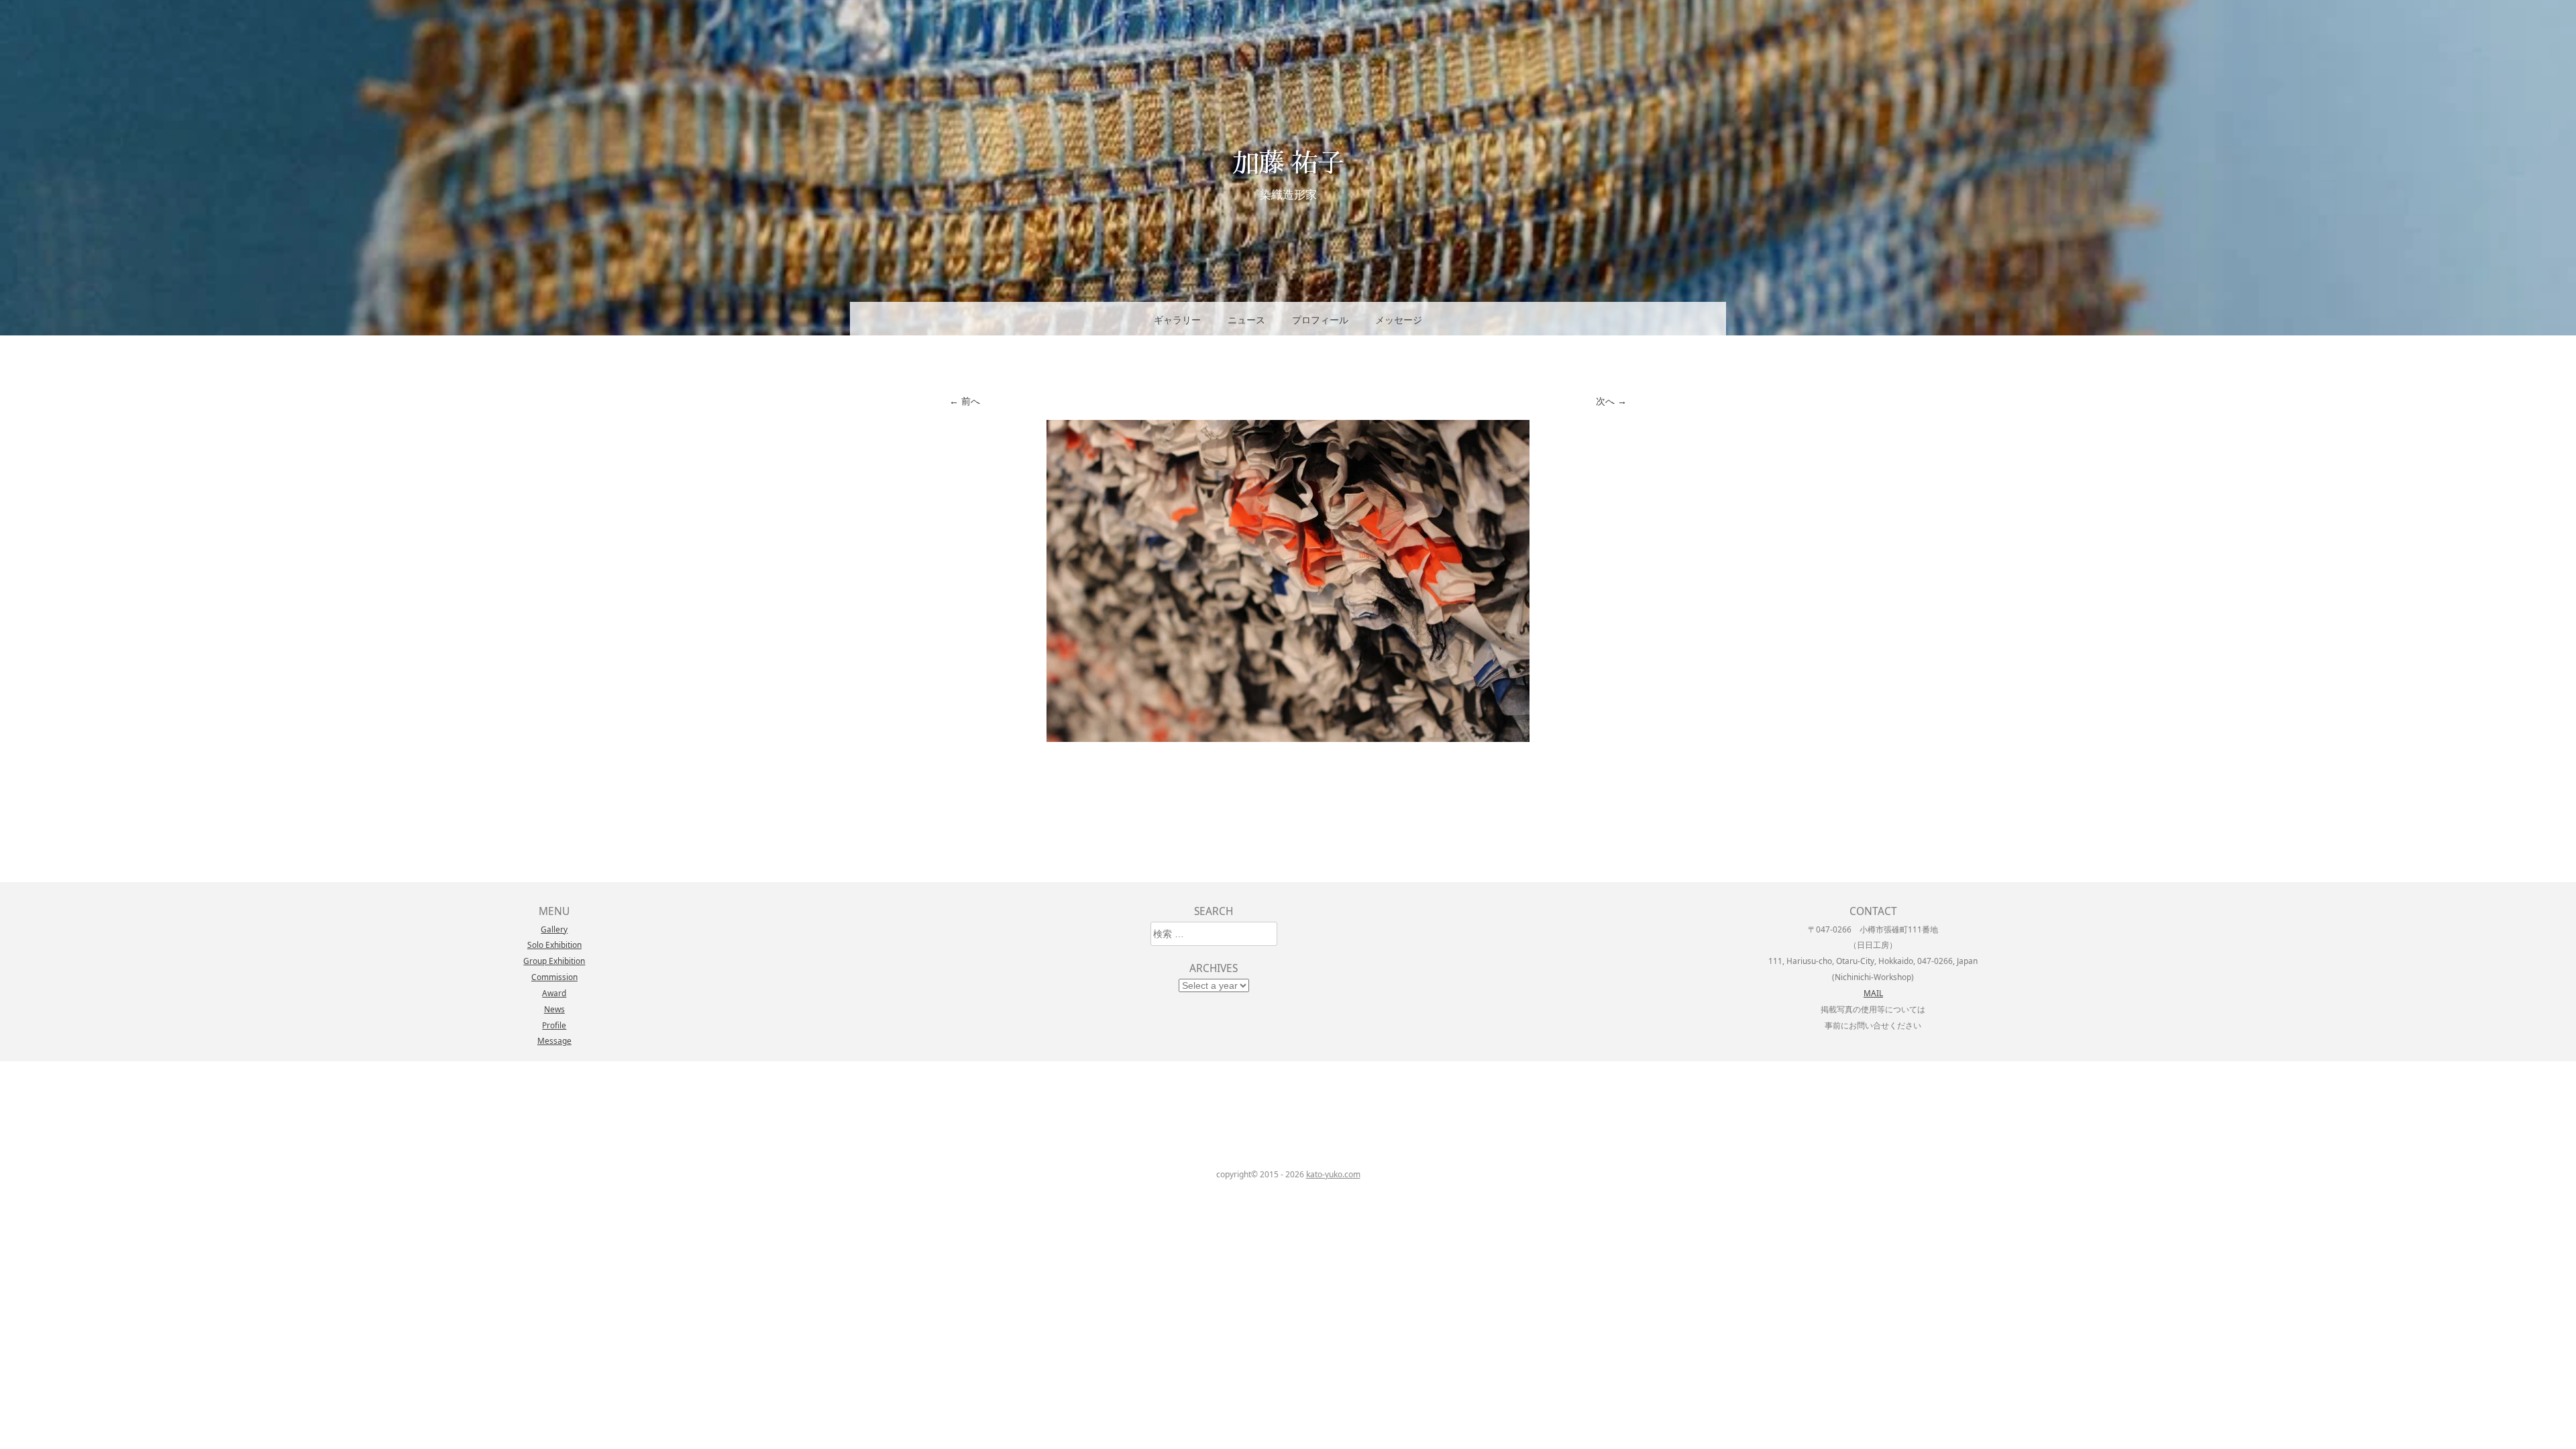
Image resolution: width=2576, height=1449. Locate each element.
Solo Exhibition (554, 945)
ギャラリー (1177, 320)
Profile (554, 1025)
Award (554, 993)
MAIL (1873, 993)
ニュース (1246, 320)
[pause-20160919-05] (1288, 738)
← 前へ (965, 401)
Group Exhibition (554, 961)
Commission (554, 977)
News (554, 1009)
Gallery (554, 929)
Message (554, 1040)
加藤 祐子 (1288, 161)
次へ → (1611, 401)
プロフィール (1320, 320)
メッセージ (1399, 320)
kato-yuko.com (1333, 1174)
